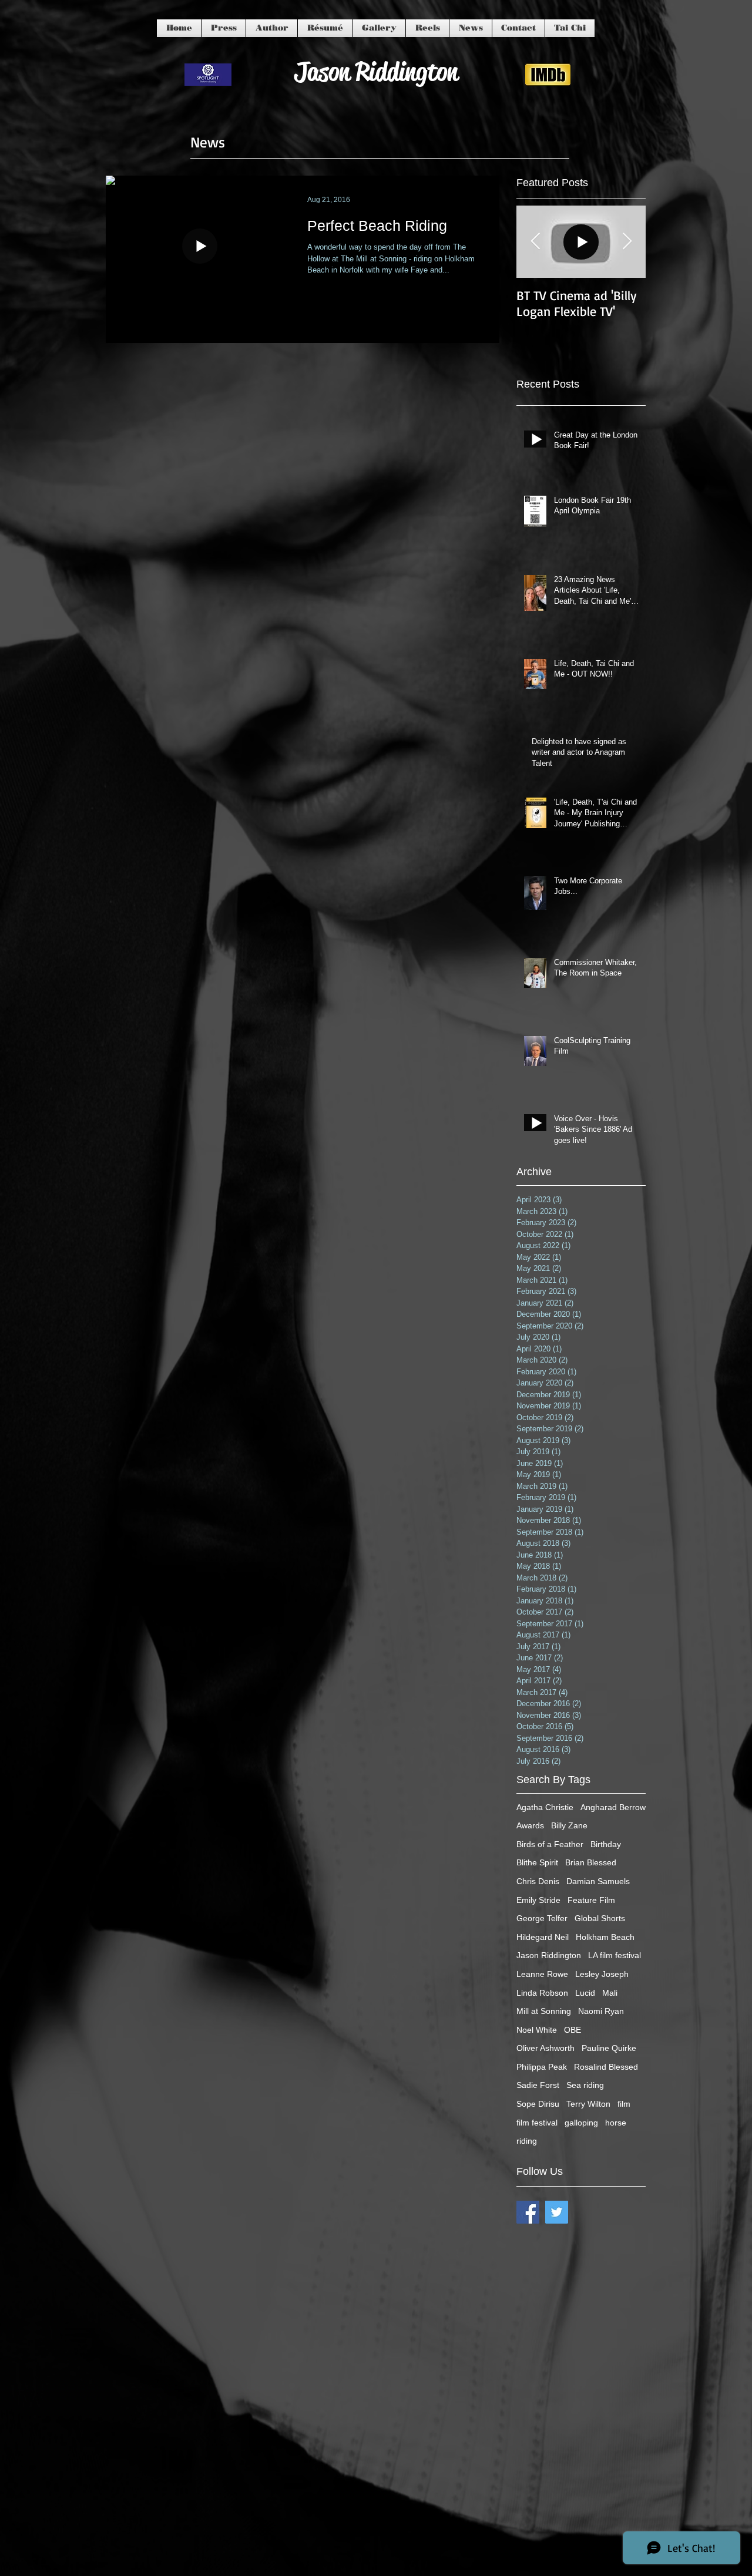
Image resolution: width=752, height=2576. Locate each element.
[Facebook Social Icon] (528, 2212)
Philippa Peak (542, 2067)
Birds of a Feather (550, 1844)
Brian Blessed (591, 1862)
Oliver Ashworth (545, 2048)
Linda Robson (542, 1993)
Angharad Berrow (613, 1807)
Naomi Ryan (601, 2011)
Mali (610, 1993)
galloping (581, 2123)
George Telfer (542, 1918)
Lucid (585, 1993)
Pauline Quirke (609, 2048)
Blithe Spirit (537, 1862)
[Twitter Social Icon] (557, 2212)
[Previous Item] (535, 242)
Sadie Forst (538, 2085)
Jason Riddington (549, 1955)
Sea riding (585, 2085)
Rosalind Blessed (606, 2067)
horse (616, 2123)
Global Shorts (600, 1918)
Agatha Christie (545, 1807)
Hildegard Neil (543, 1937)
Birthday (606, 1844)
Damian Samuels (598, 1881)
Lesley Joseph (602, 1974)
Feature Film (591, 1900)
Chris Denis (538, 1881)
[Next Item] (627, 242)
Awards (530, 1825)
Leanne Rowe (542, 1974)
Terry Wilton (588, 2104)
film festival (537, 2123)
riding (527, 2141)
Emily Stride (538, 1900)
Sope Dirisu (538, 2104)
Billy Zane (569, 1825)
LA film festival (615, 1955)
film (624, 2104)
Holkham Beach (605, 1937)
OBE (573, 2030)
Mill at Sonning (544, 2011)
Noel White (537, 2030)
